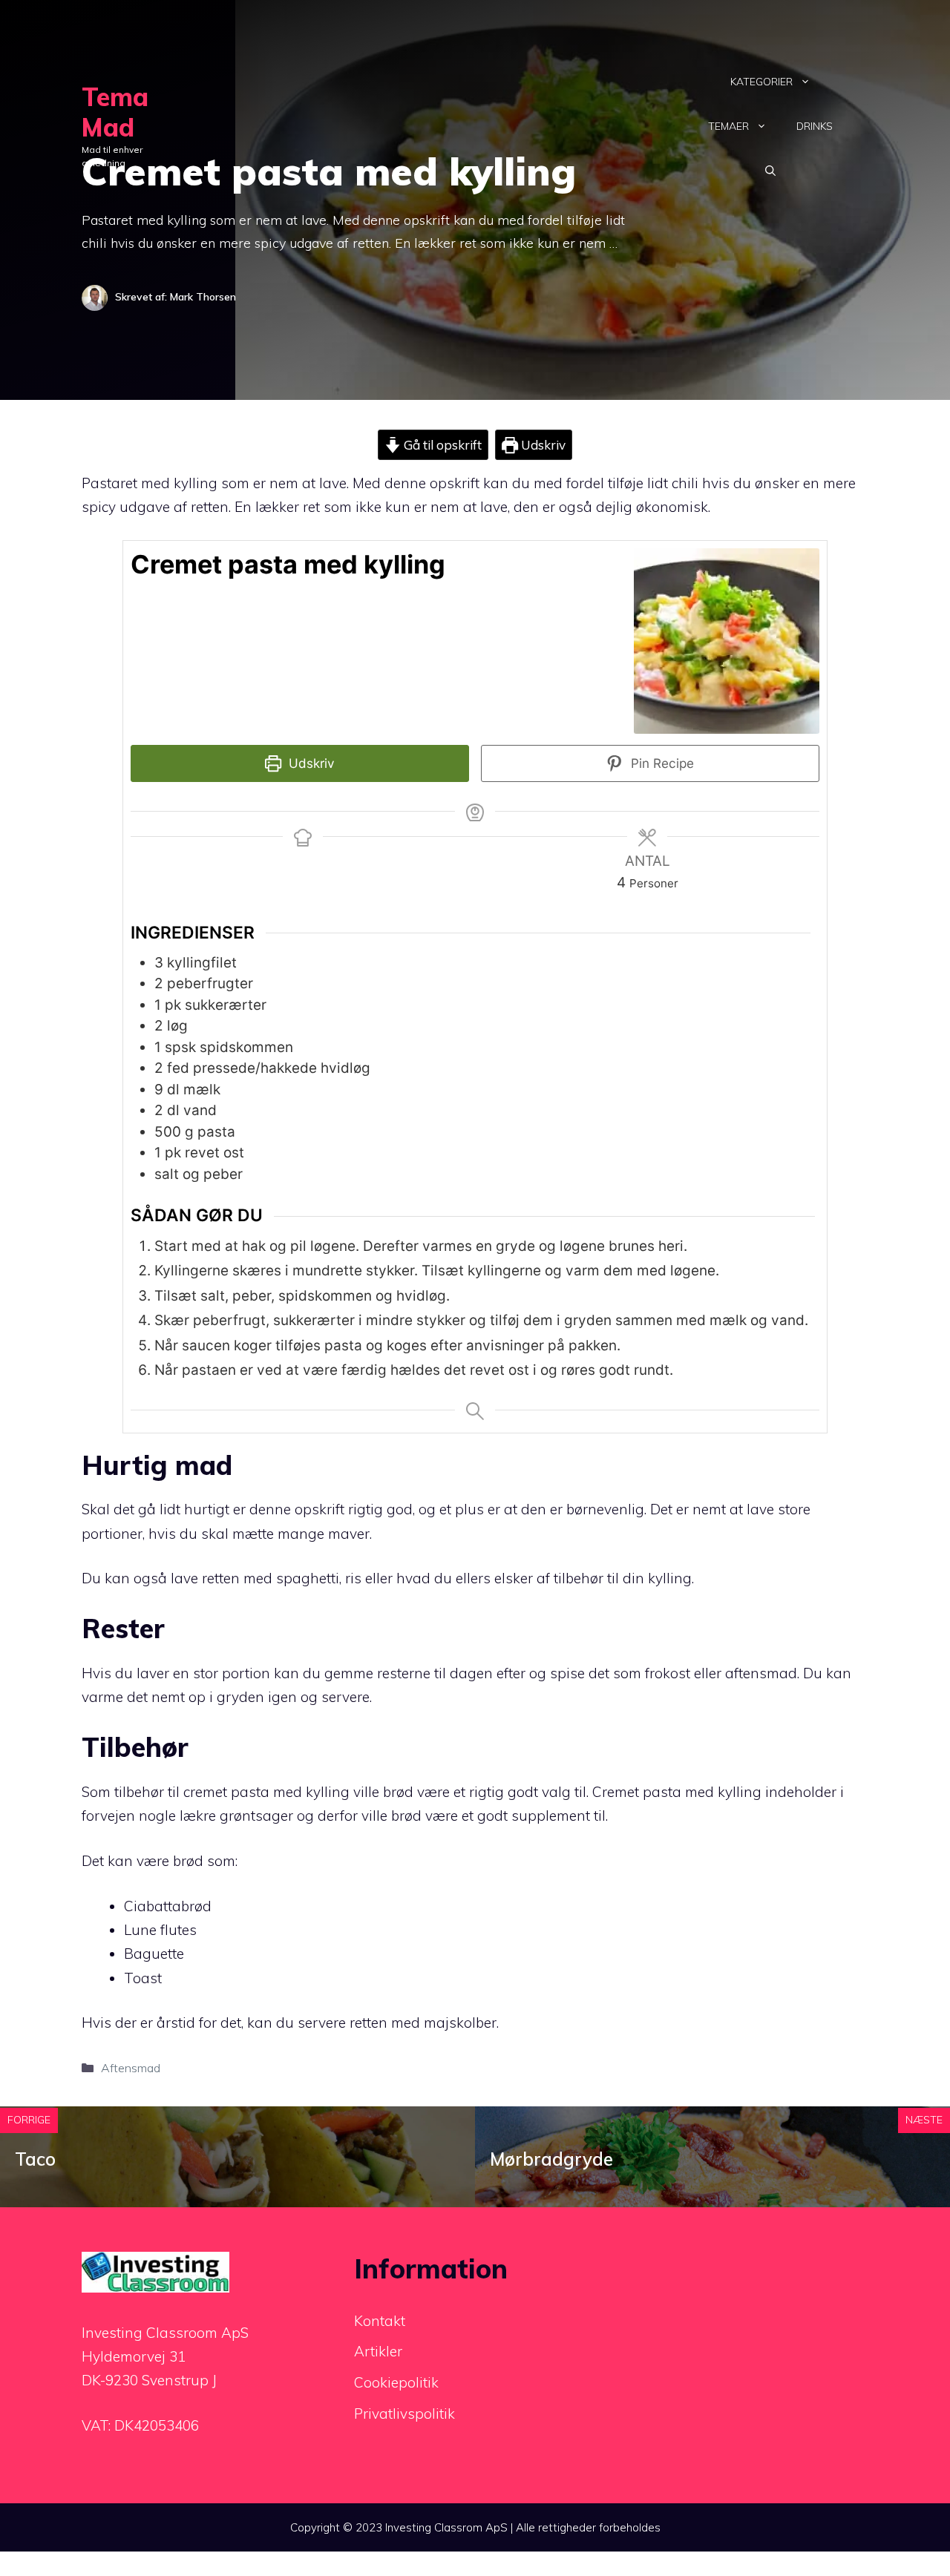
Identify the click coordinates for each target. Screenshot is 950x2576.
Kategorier (761, 82)
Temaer (728, 126)
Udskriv (542, 445)
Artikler (378, 2351)
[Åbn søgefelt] (770, 171)
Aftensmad (131, 2068)
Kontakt (380, 2321)
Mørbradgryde (551, 2159)
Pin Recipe (661, 763)
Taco (35, 2159)
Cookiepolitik (396, 2382)
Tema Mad (115, 112)
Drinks (815, 126)
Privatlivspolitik (404, 2414)
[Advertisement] (417, 126)
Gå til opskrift (441, 445)
